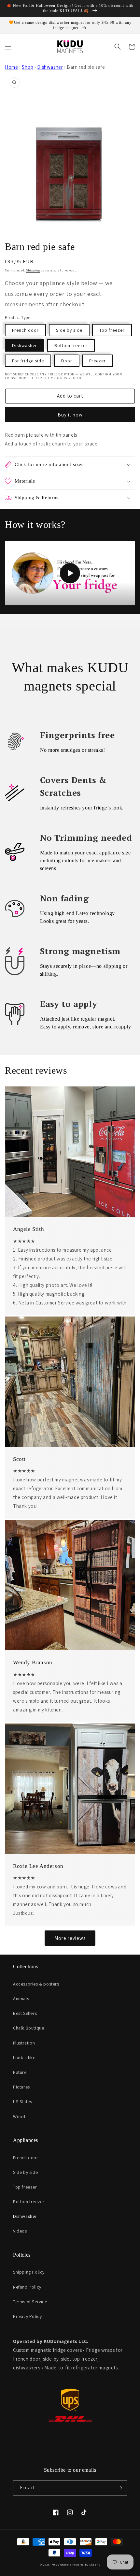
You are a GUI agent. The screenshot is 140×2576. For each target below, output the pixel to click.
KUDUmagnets (62, 2564)
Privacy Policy (27, 2316)
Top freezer (112, 330)
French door (25, 330)
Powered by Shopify (86, 2564)
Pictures (21, 2087)
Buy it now (70, 415)
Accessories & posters (36, 1984)
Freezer (98, 361)
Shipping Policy (29, 2272)
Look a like (24, 2058)
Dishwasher (50, 67)
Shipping (33, 270)
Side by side (69, 330)
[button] (8, 47)
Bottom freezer (71, 345)
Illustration (24, 2043)
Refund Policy (27, 2287)
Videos (20, 2231)
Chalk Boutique (28, 2028)
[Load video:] (70, 573)
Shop (28, 67)
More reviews (70, 1938)
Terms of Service (30, 2302)
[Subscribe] (119, 2488)
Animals (21, 1999)
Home (11, 67)
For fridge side (28, 361)
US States (22, 2102)
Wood (19, 2117)
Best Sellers (25, 2013)
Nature (20, 2072)
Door (67, 361)
